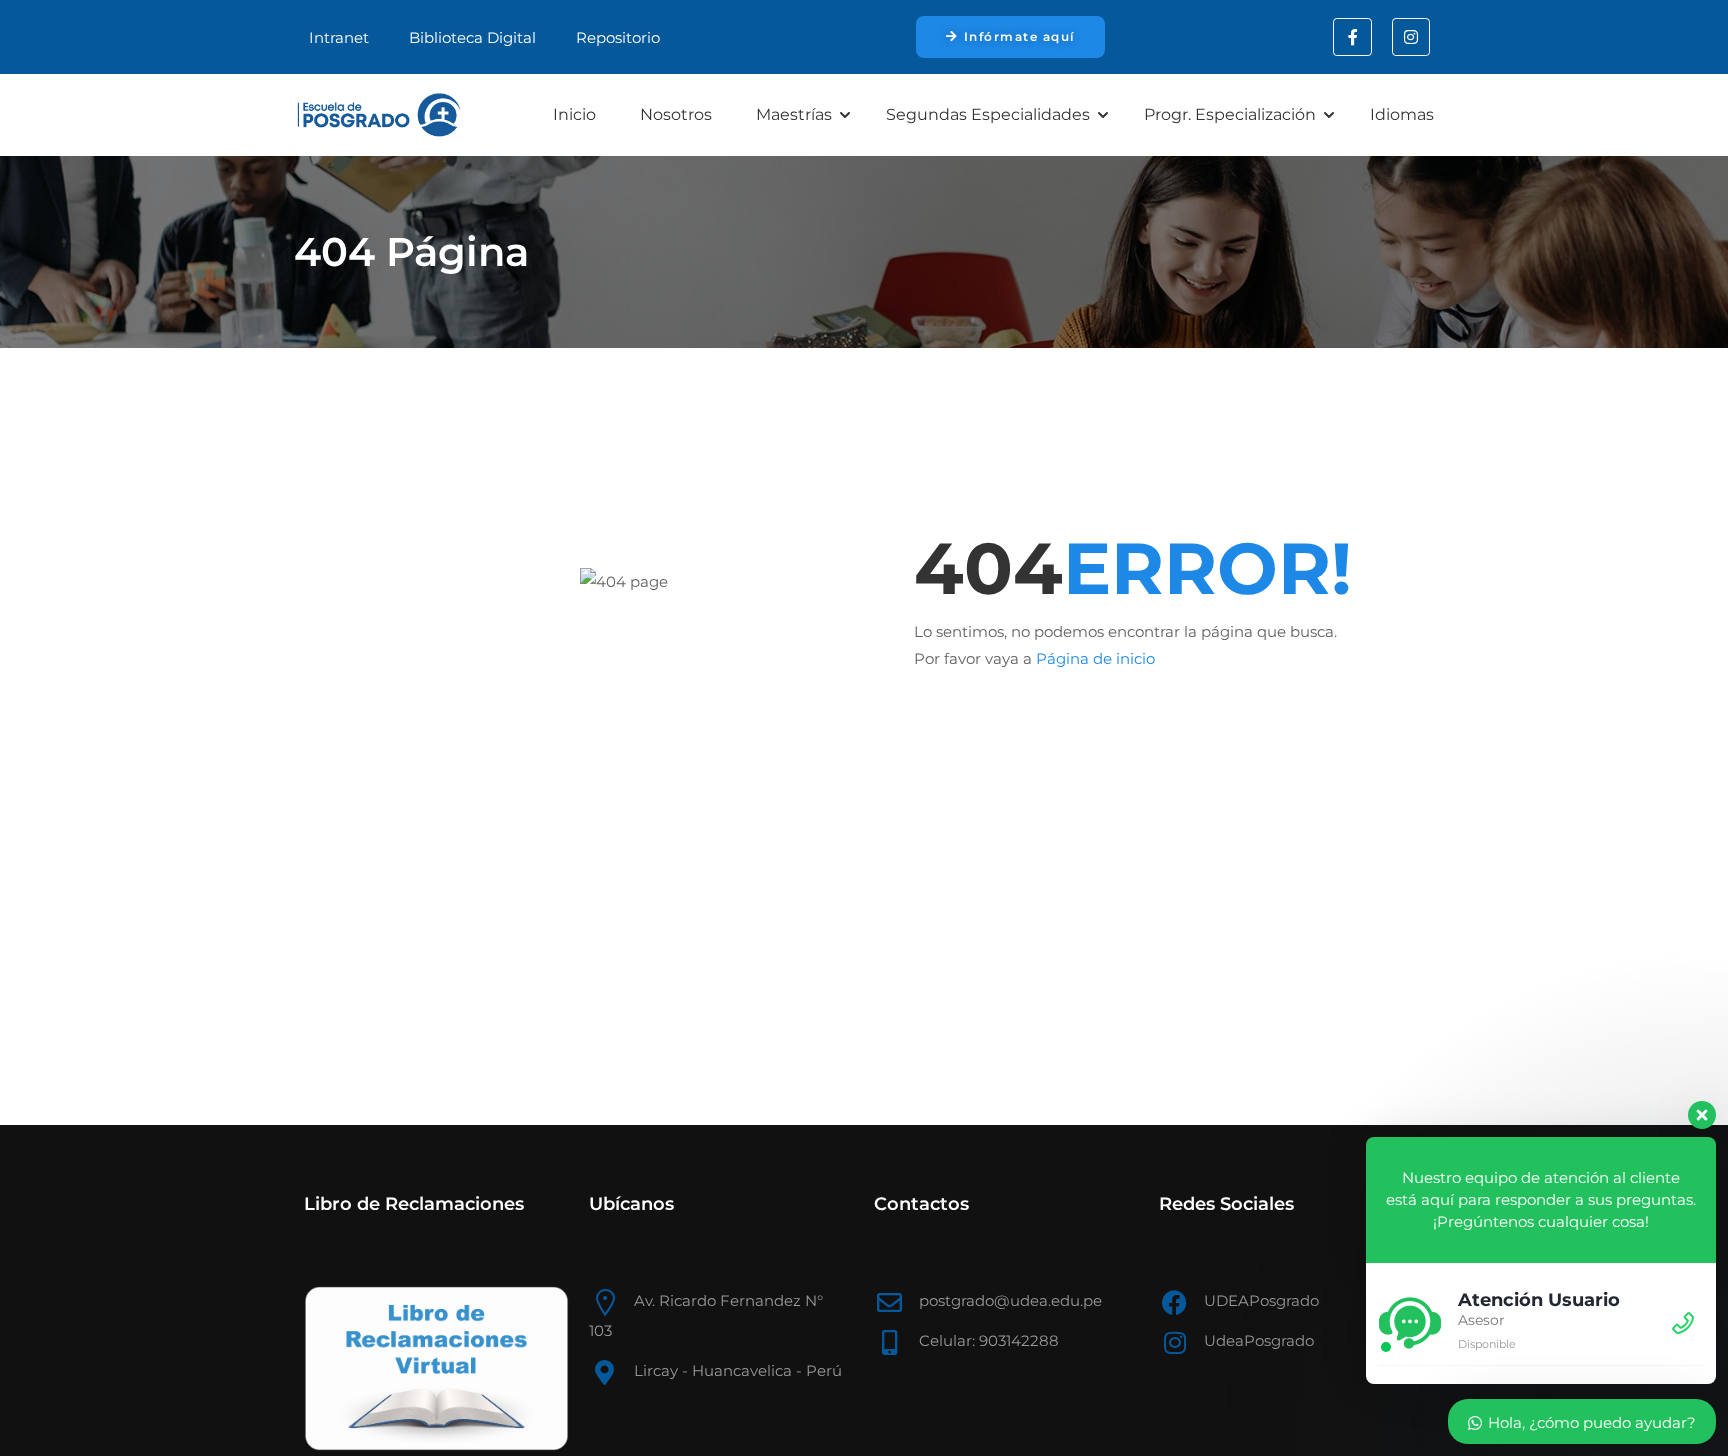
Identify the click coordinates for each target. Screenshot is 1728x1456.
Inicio (574, 114)
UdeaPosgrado (1259, 1340)
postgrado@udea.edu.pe (1010, 1300)
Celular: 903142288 (989, 1340)
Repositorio (618, 37)
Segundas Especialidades (988, 114)
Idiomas (1402, 114)
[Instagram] (1411, 37)
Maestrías (794, 114)
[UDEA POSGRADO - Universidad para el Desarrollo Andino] (379, 115)
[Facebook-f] (1352, 37)
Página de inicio (1095, 658)
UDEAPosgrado (1261, 1300)
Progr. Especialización (1230, 114)
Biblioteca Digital (472, 37)
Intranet (339, 37)
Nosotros (676, 114)
